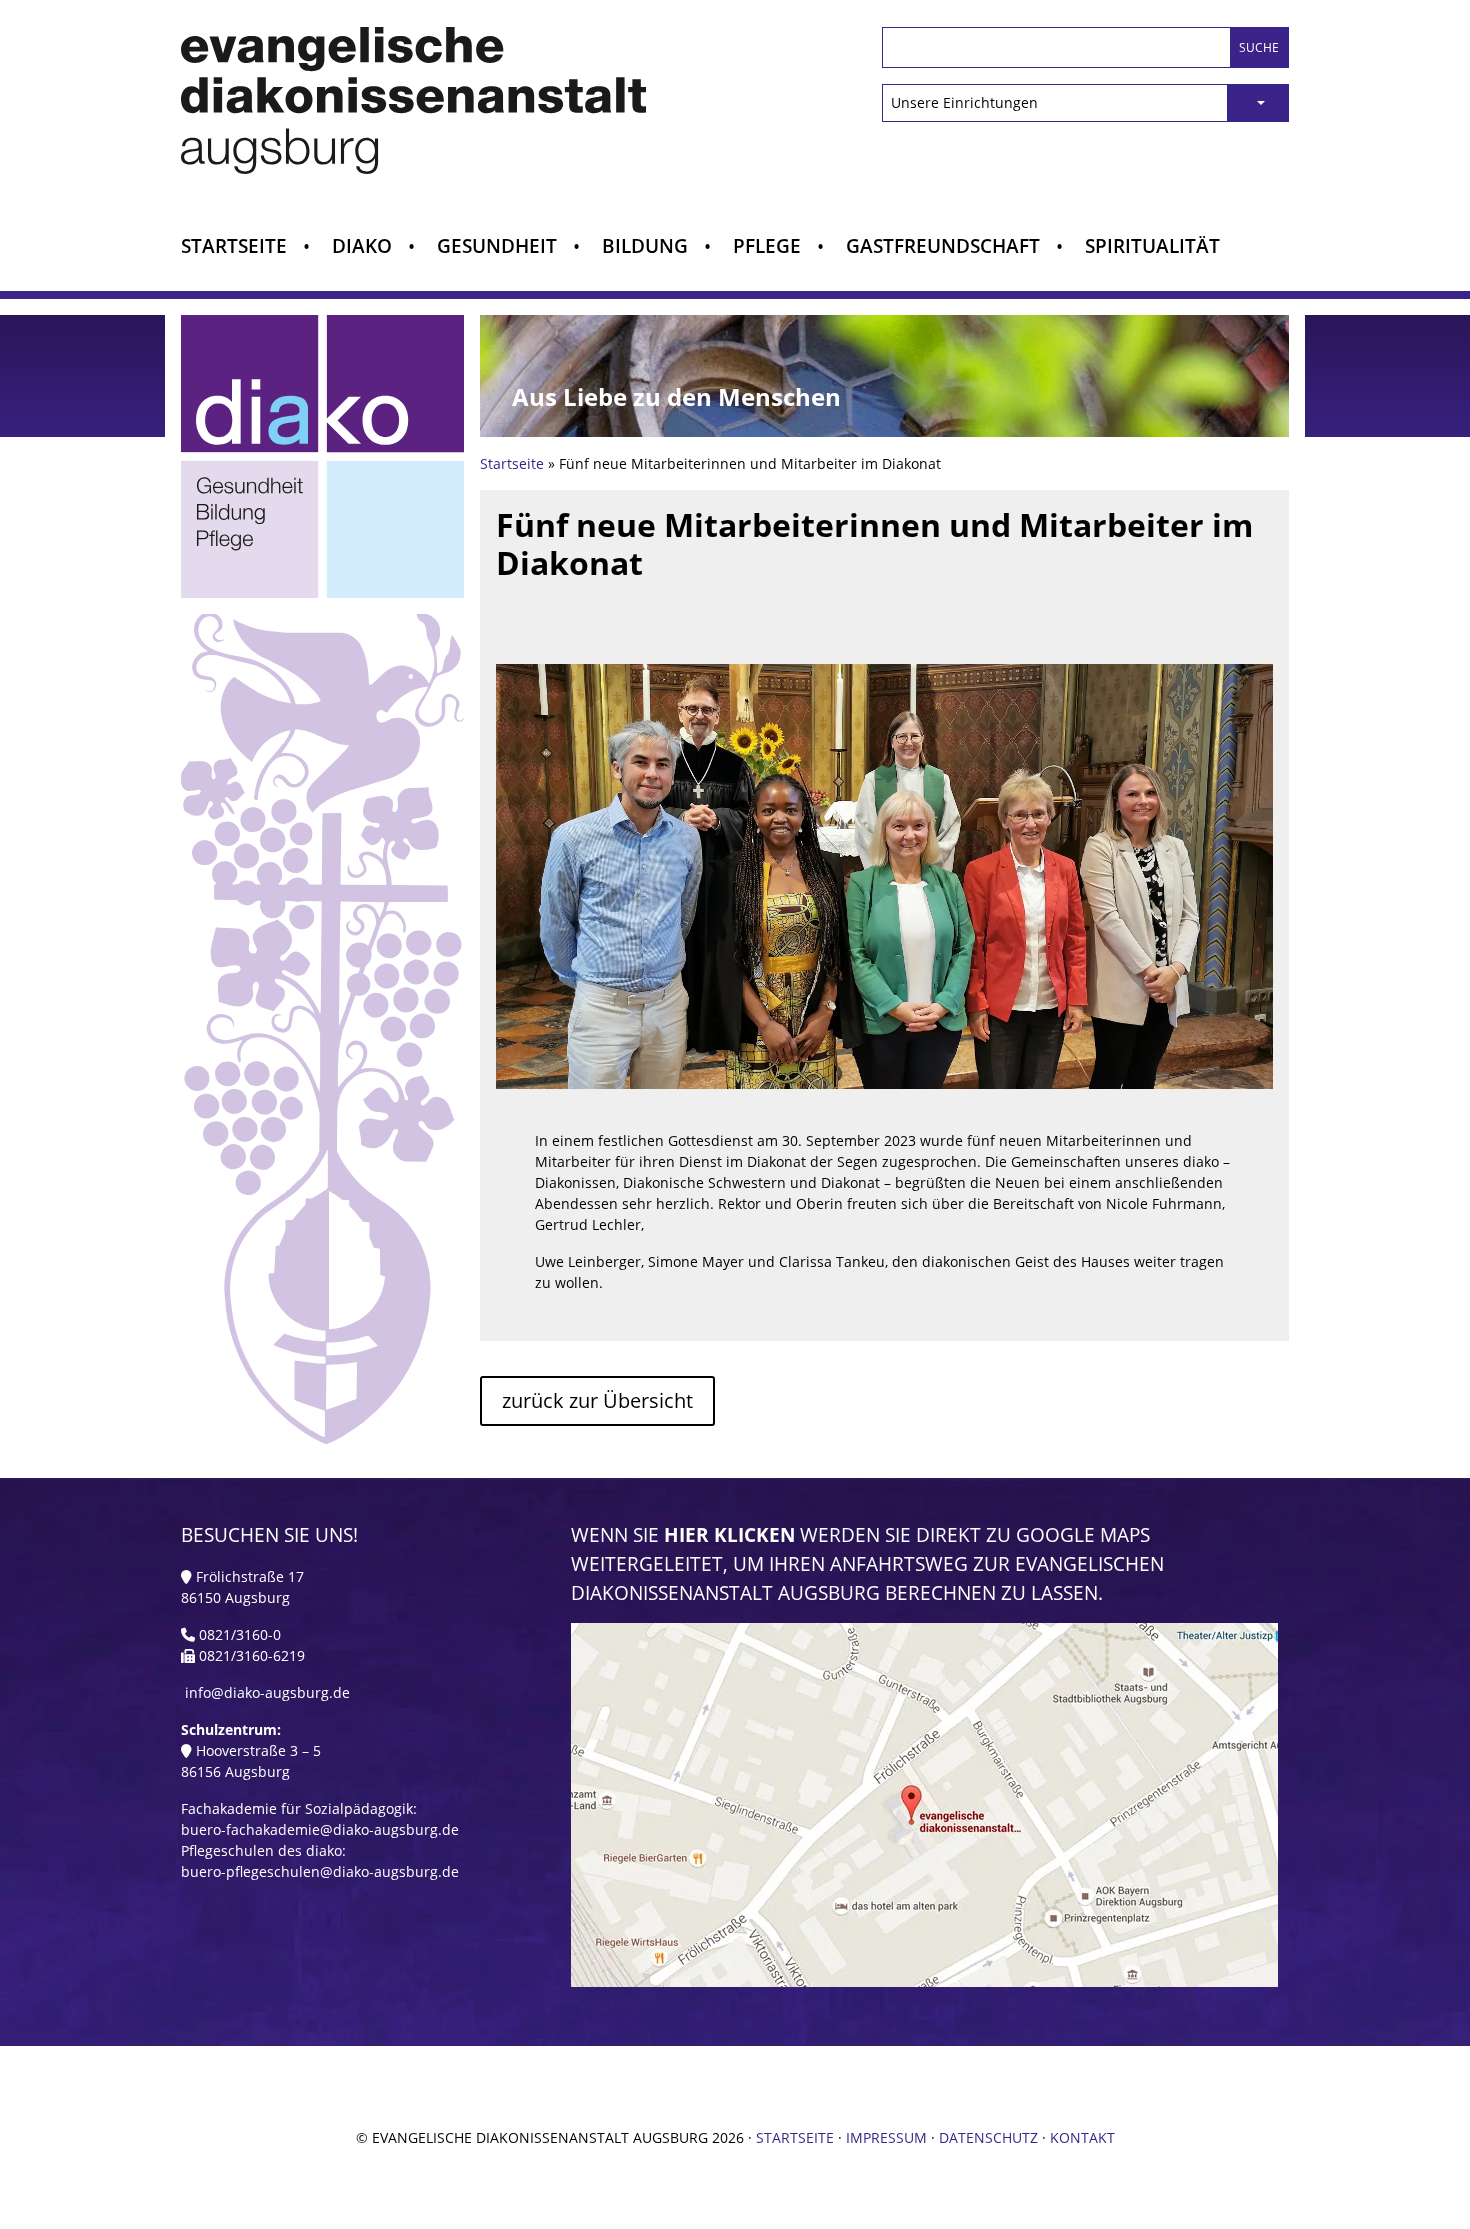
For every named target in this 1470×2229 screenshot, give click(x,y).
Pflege (767, 247)
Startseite (234, 247)
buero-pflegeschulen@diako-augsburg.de (320, 1871)
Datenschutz (988, 2137)
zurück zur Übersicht (597, 1400)
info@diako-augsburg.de (267, 1692)
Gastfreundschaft (943, 247)
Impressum (886, 2137)
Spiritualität (1152, 247)
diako (362, 247)
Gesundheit (497, 247)
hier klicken (729, 1534)
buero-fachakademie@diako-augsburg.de (320, 1829)
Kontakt (1082, 2137)
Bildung (645, 247)
